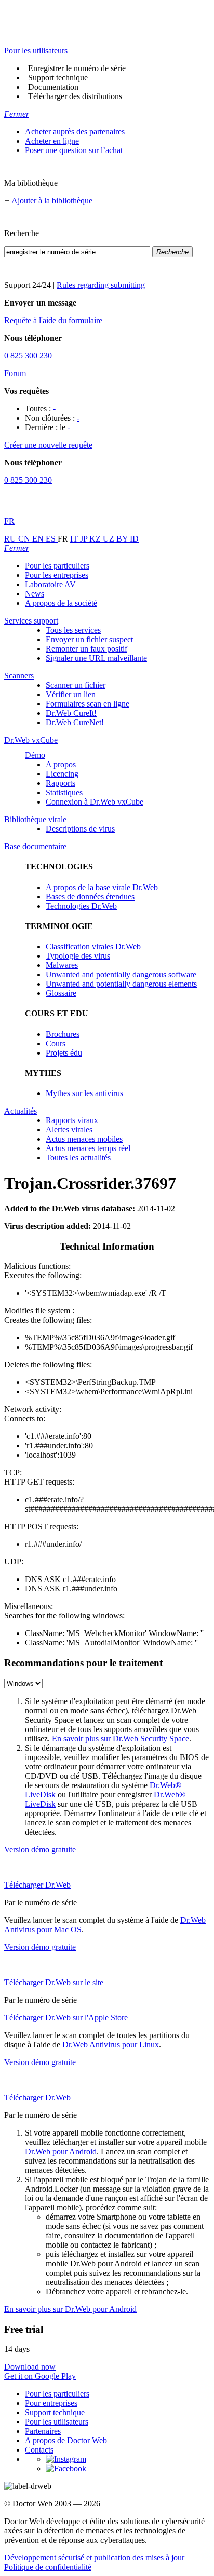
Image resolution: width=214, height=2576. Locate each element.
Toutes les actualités (78, 1158)
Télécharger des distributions (75, 96)
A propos (61, 764)
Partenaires (43, 2431)
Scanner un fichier (76, 685)
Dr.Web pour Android (61, 2151)
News (35, 594)
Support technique (58, 78)
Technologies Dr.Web (81, 906)
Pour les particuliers (57, 566)
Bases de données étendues (90, 897)
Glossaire (61, 993)
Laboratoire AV (50, 584)
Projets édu (64, 1053)
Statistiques (64, 792)
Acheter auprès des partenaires (75, 131)
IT (75, 539)
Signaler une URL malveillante (96, 658)
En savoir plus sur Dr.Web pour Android (70, 2309)
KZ (96, 539)
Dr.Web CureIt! (71, 713)
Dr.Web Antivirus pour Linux (111, 2045)
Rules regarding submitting (101, 285)
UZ (110, 539)
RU (11, 539)
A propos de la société (61, 603)
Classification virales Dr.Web (93, 946)
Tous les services (73, 630)
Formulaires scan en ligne (88, 704)
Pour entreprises (51, 2403)
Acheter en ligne (52, 141)
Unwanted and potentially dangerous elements (121, 984)
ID (134, 539)
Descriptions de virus (80, 829)
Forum (15, 373)
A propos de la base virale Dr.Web (102, 887)
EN (39, 539)
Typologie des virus (78, 956)
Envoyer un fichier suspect (89, 639)
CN (25, 539)
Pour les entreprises (57, 575)
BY (123, 539)
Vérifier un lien (71, 694)
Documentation (53, 87)
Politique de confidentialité (48, 2567)
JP (85, 539)
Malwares (62, 965)
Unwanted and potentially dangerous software (121, 974)
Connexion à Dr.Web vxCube (95, 802)
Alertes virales (69, 1130)
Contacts (39, 2450)
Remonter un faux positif (86, 649)
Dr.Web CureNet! (75, 722)
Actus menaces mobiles (84, 1139)
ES (52, 539)
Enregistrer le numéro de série (77, 68)
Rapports (61, 783)
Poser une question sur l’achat (74, 150)
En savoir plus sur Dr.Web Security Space (121, 1739)
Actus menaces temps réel (88, 1148)
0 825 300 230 (28, 356)
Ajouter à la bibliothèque (52, 200)
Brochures (63, 1034)
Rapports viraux (72, 1120)
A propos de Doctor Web (66, 2440)
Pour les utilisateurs (57, 2422)
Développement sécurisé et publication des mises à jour (94, 2558)
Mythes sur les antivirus (84, 1093)
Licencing (62, 774)
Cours (56, 1043)
